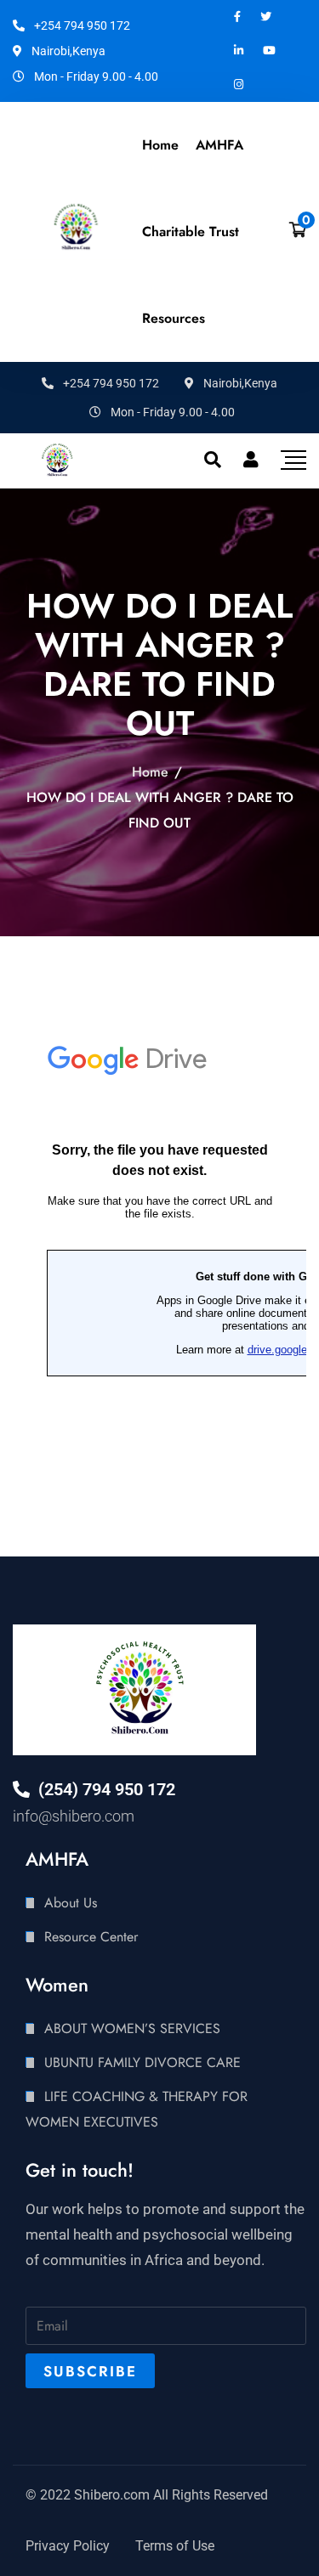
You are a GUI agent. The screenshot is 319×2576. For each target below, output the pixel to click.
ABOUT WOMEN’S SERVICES (132, 2028)
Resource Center (91, 1937)
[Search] (213, 460)
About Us (71, 1903)
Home (160, 145)
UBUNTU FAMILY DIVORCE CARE (142, 2062)
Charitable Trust (191, 232)
